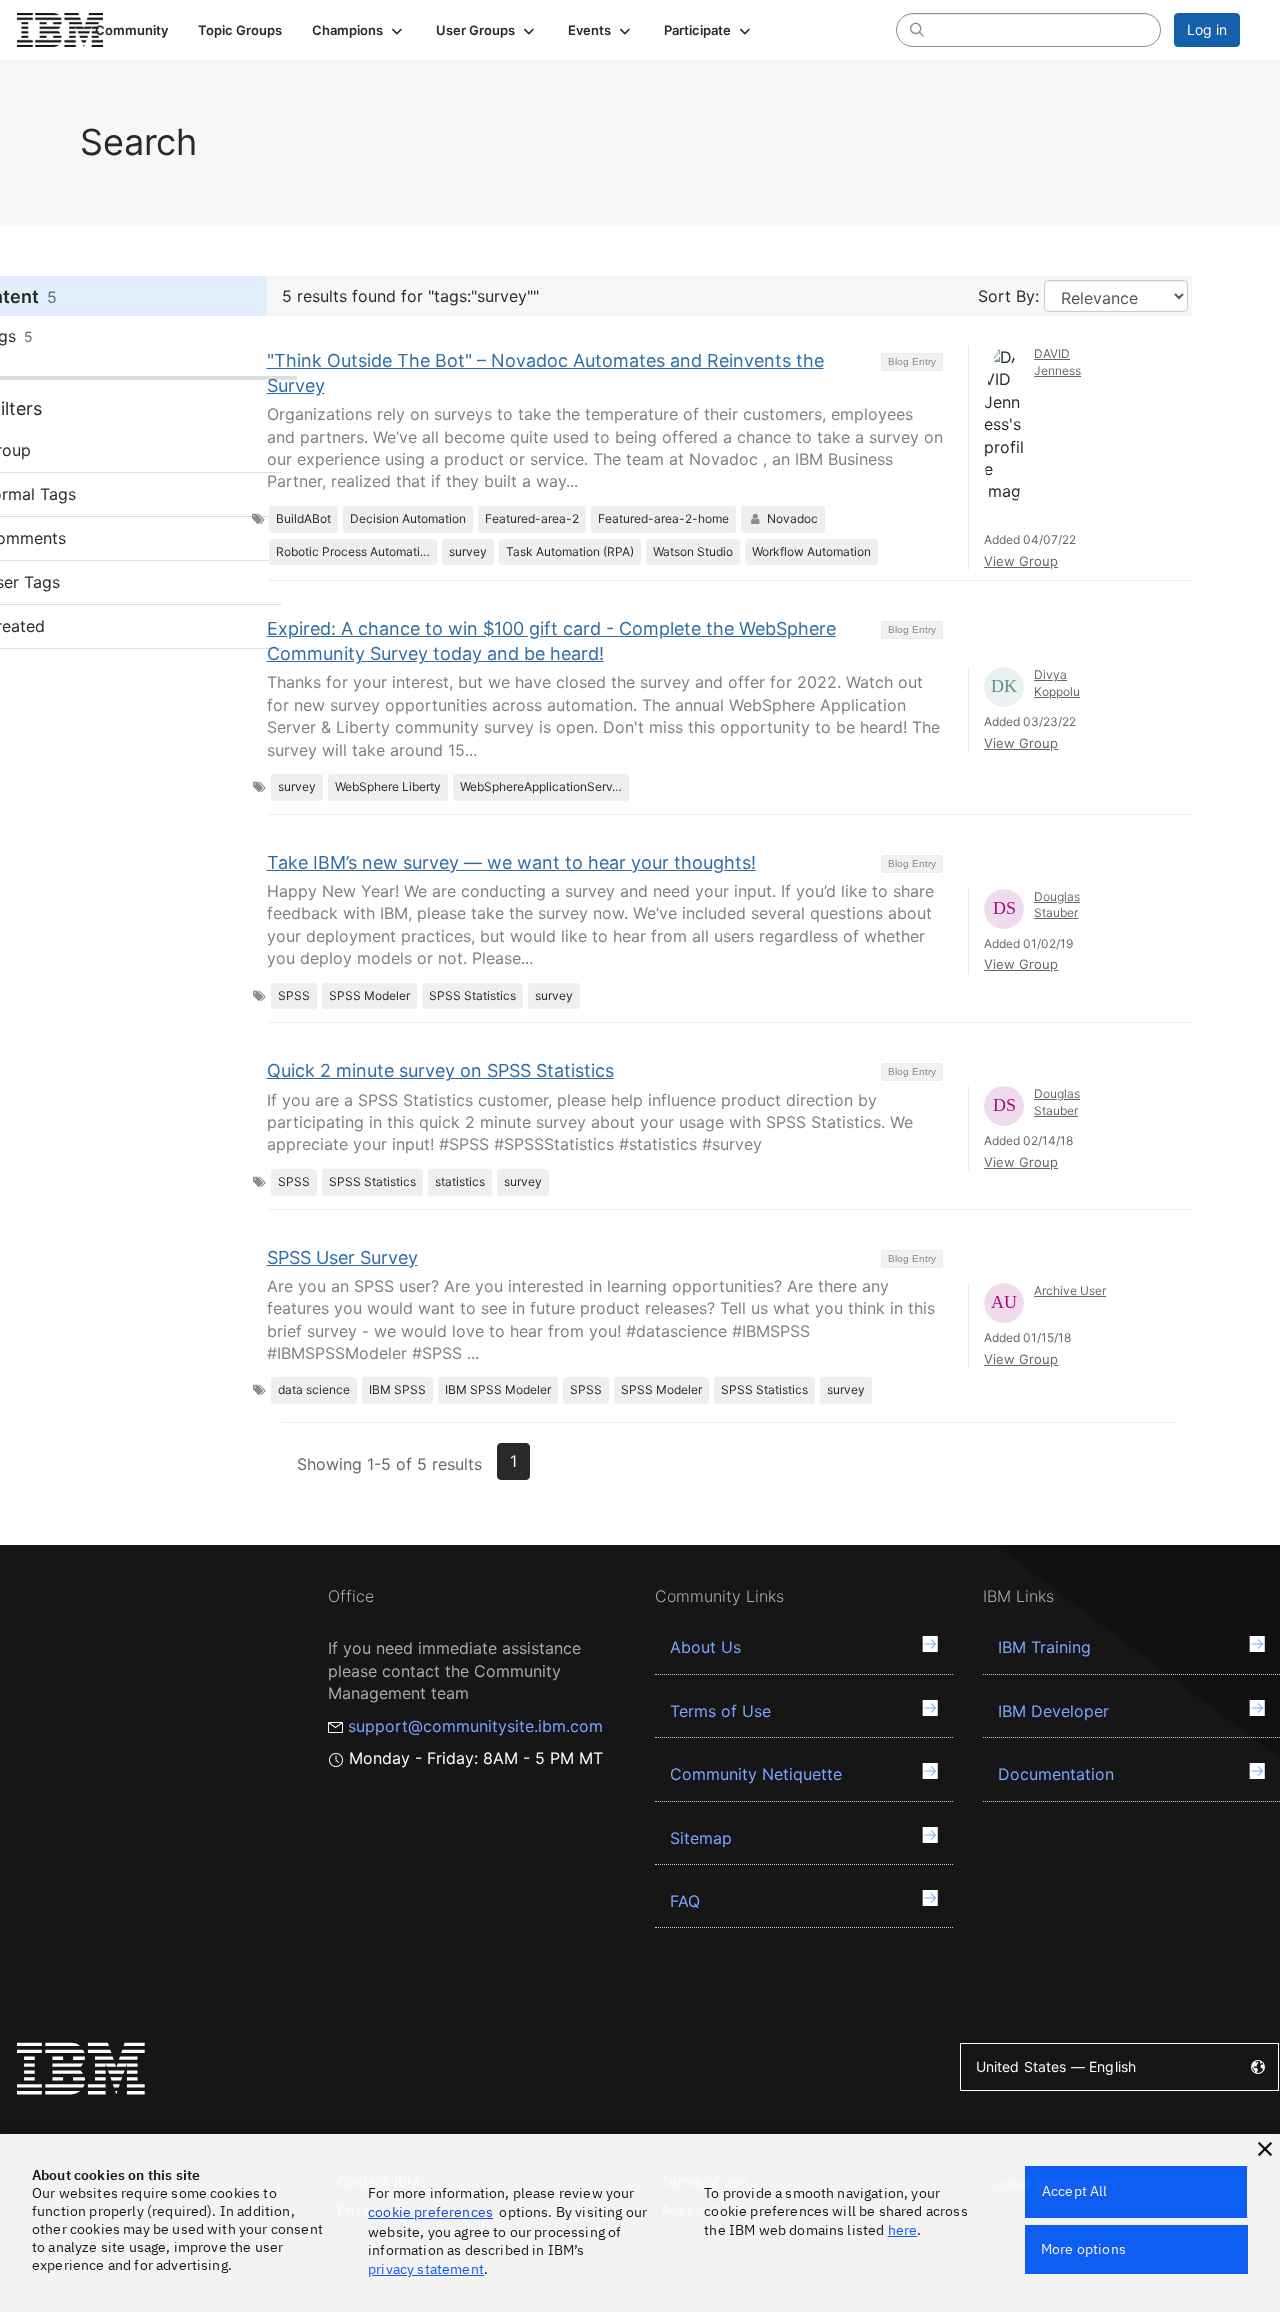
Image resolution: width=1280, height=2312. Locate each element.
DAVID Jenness (1057, 362)
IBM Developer (1053, 1711)
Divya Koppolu (1057, 683)
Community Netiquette (756, 1774)
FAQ (685, 1901)
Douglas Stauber (1057, 905)
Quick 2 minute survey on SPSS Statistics (440, 1070)
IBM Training (1044, 1647)
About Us (705, 1647)
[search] (917, 29)
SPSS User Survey (342, 1257)
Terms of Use (720, 1711)
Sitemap (701, 1838)
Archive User (1070, 1290)
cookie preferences (430, 2212)
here (903, 2230)
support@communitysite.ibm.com (475, 1726)
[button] (359, 30)
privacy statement (426, 2269)
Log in (1207, 29)
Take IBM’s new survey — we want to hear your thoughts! (511, 862)
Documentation (1056, 1774)
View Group (1021, 561)
